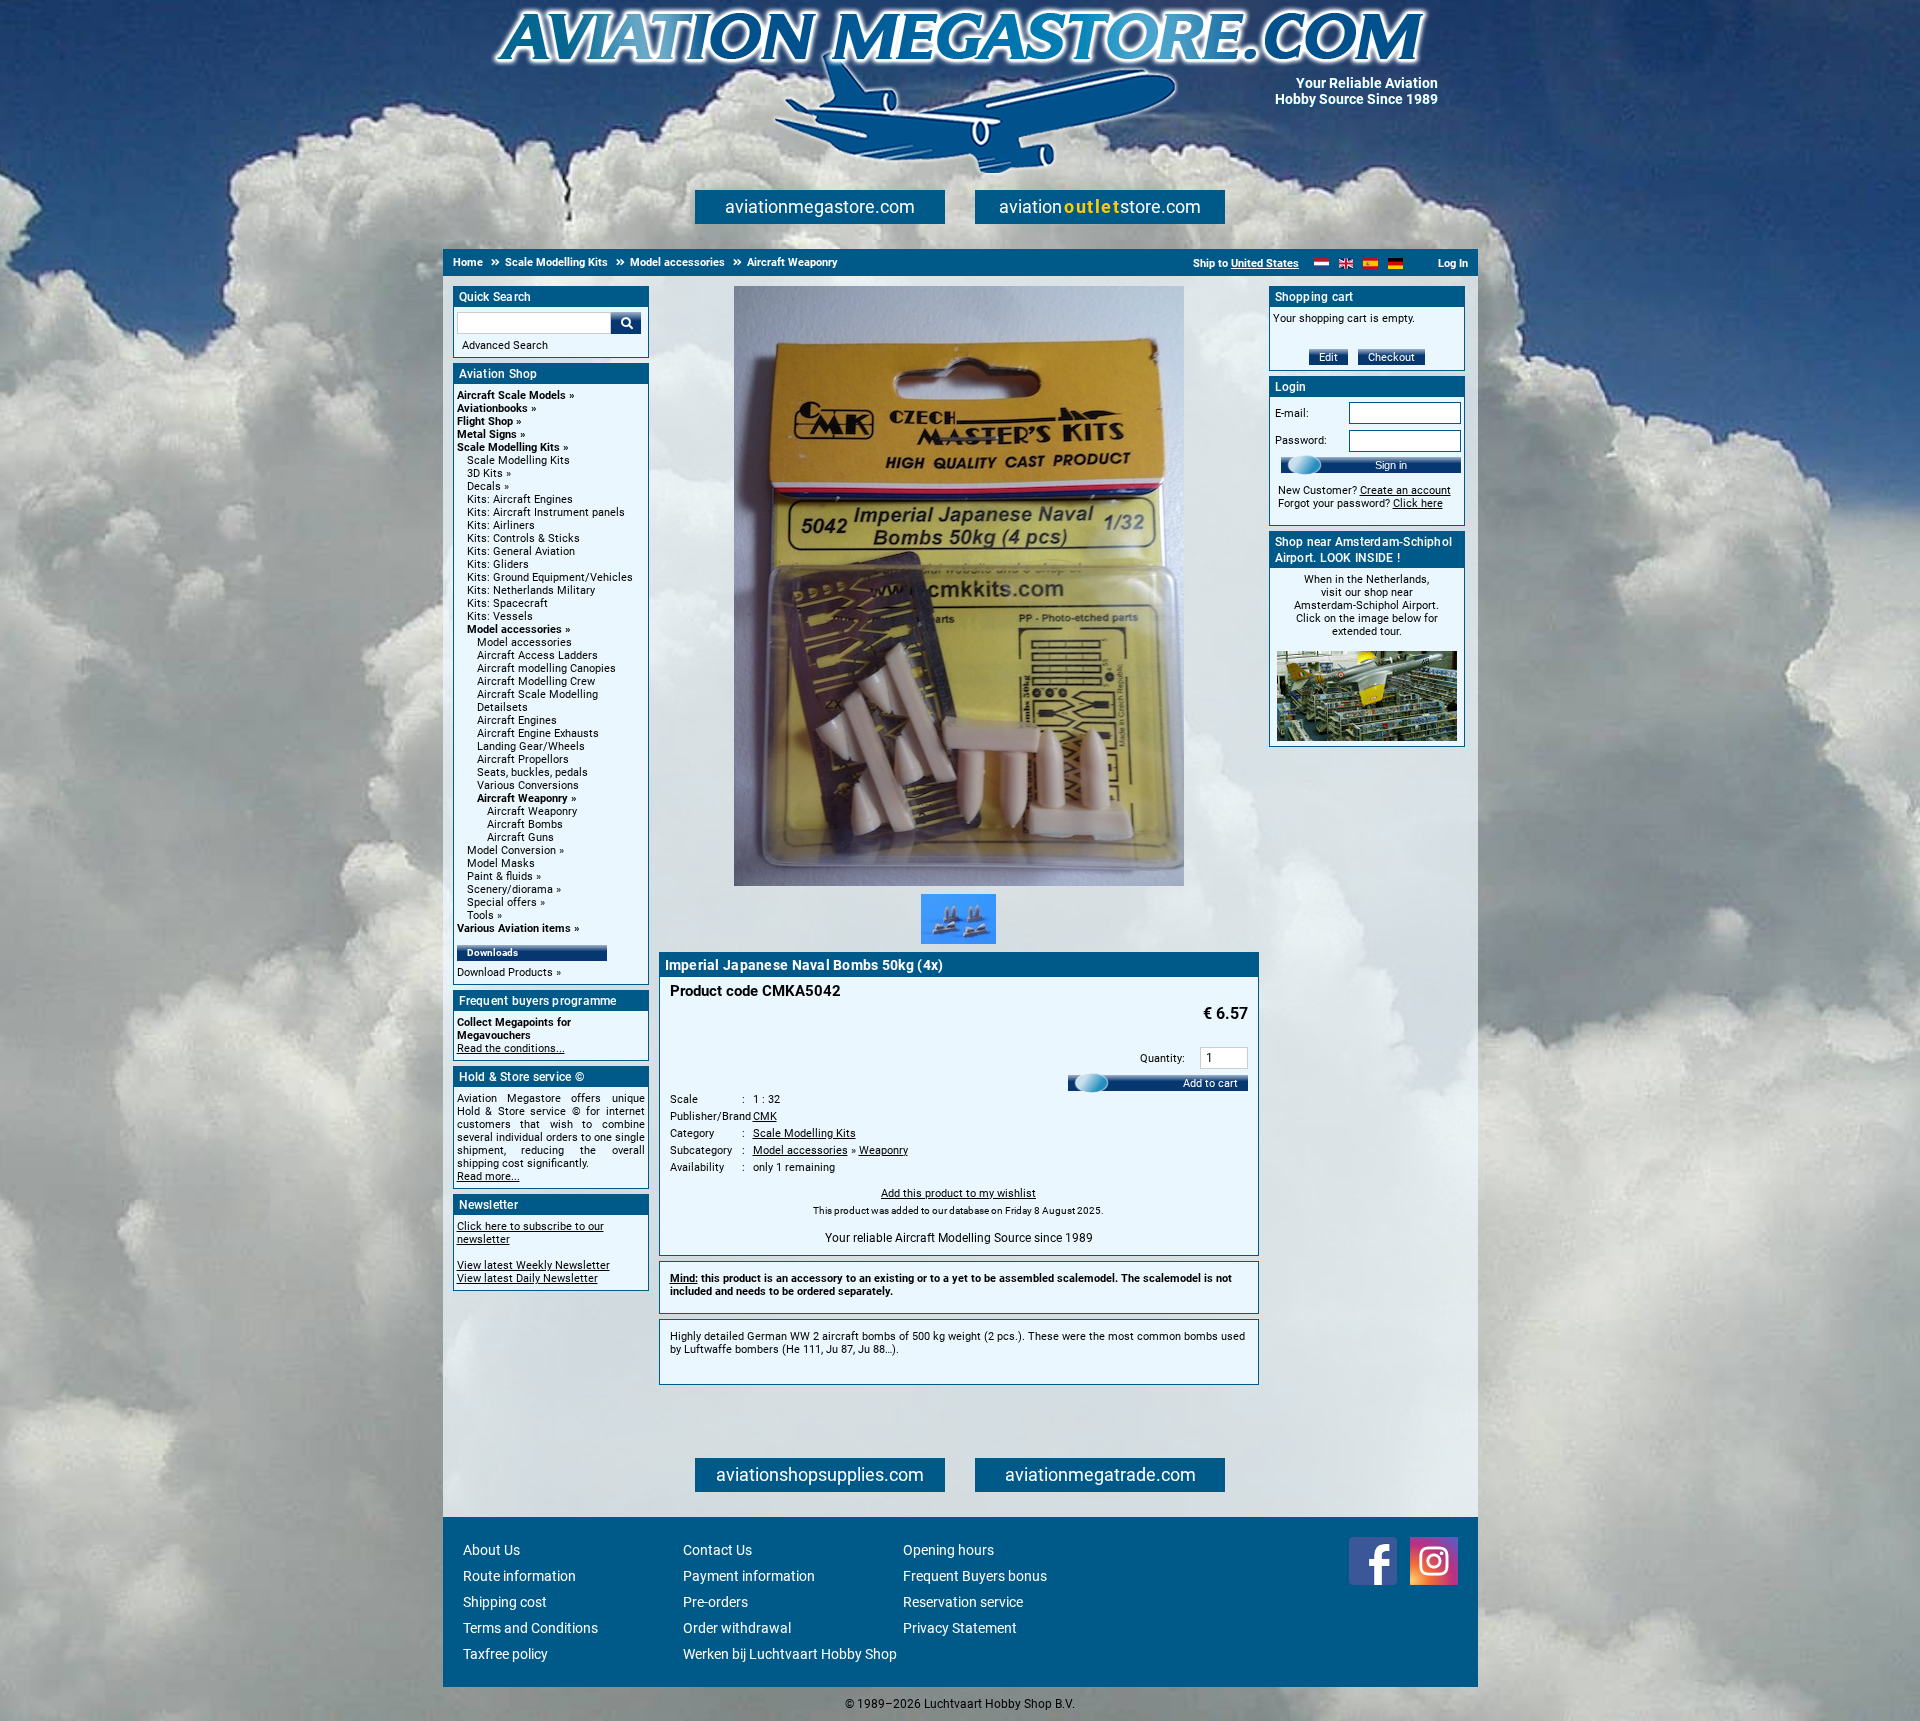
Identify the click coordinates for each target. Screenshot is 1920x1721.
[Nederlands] (1321, 263)
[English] (1346, 263)
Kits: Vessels (500, 616)
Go (626, 323)
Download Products (505, 972)
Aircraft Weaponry (522, 798)
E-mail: (1292, 413)
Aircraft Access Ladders (537, 655)
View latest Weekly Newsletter (533, 1265)
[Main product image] (959, 882)
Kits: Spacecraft (507, 603)
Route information (519, 1576)
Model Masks (501, 863)
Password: (1301, 440)
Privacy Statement (960, 1628)
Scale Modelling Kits (508, 447)
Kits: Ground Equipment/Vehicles (550, 577)
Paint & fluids (500, 876)
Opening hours (948, 1550)
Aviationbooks (492, 408)
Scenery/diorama (510, 889)
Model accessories (514, 629)
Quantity (1161, 1058)
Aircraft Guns (520, 837)
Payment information (749, 1576)
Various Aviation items (514, 928)
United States (1265, 263)
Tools (480, 915)
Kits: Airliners (501, 525)
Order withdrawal (737, 1628)
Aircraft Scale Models (511, 395)
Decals (484, 486)
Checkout (1391, 357)
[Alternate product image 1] (958, 945)
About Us (491, 1550)
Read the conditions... (511, 1048)
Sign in (1391, 465)
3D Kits (485, 473)
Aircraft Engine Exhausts (538, 733)
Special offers (502, 902)
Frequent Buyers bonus (975, 1576)
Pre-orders (715, 1602)
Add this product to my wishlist (958, 1193)
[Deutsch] (1395, 263)
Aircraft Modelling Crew (536, 681)
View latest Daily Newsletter (527, 1278)
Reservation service (963, 1602)
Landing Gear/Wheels (531, 746)
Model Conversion (511, 850)
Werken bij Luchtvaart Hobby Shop (790, 1654)
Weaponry (883, 1150)
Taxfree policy (505, 1654)
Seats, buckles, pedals (532, 772)
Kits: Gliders (498, 564)
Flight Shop (485, 421)
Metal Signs (487, 434)
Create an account (1405, 490)
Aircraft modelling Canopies (546, 668)
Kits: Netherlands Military (531, 590)
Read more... (488, 1176)
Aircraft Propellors (523, 759)
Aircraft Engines (517, 720)
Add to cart (1210, 1083)
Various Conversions (528, 785)
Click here (1418, 503)
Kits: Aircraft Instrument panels (546, 512)
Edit (1328, 357)
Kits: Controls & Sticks (523, 538)
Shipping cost (505, 1602)
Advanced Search (505, 345)
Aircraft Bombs (525, 824)
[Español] (1370, 263)
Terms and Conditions (530, 1628)
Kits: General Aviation (521, 551)
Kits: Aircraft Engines (520, 499)
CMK (765, 1116)
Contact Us (717, 1550)
